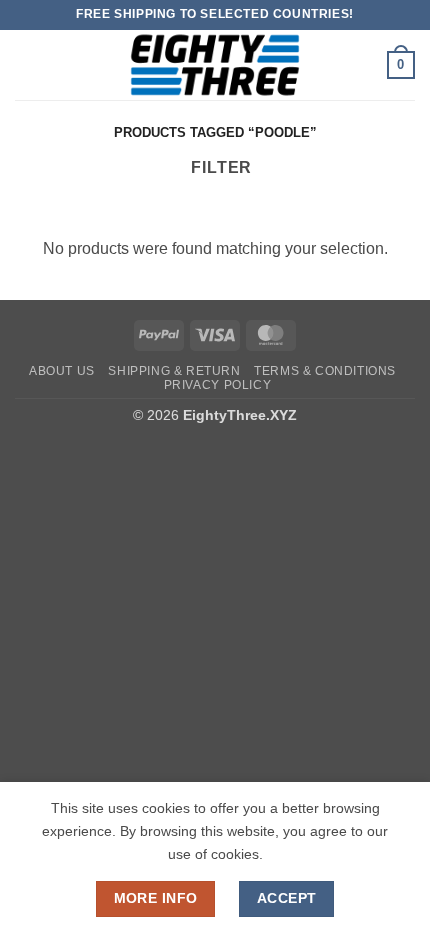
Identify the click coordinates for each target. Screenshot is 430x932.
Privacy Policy (218, 385)
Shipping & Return (174, 371)
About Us (62, 371)
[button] (27, 64)
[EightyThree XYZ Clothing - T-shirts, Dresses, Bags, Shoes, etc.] (215, 65)
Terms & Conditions (325, 371)
